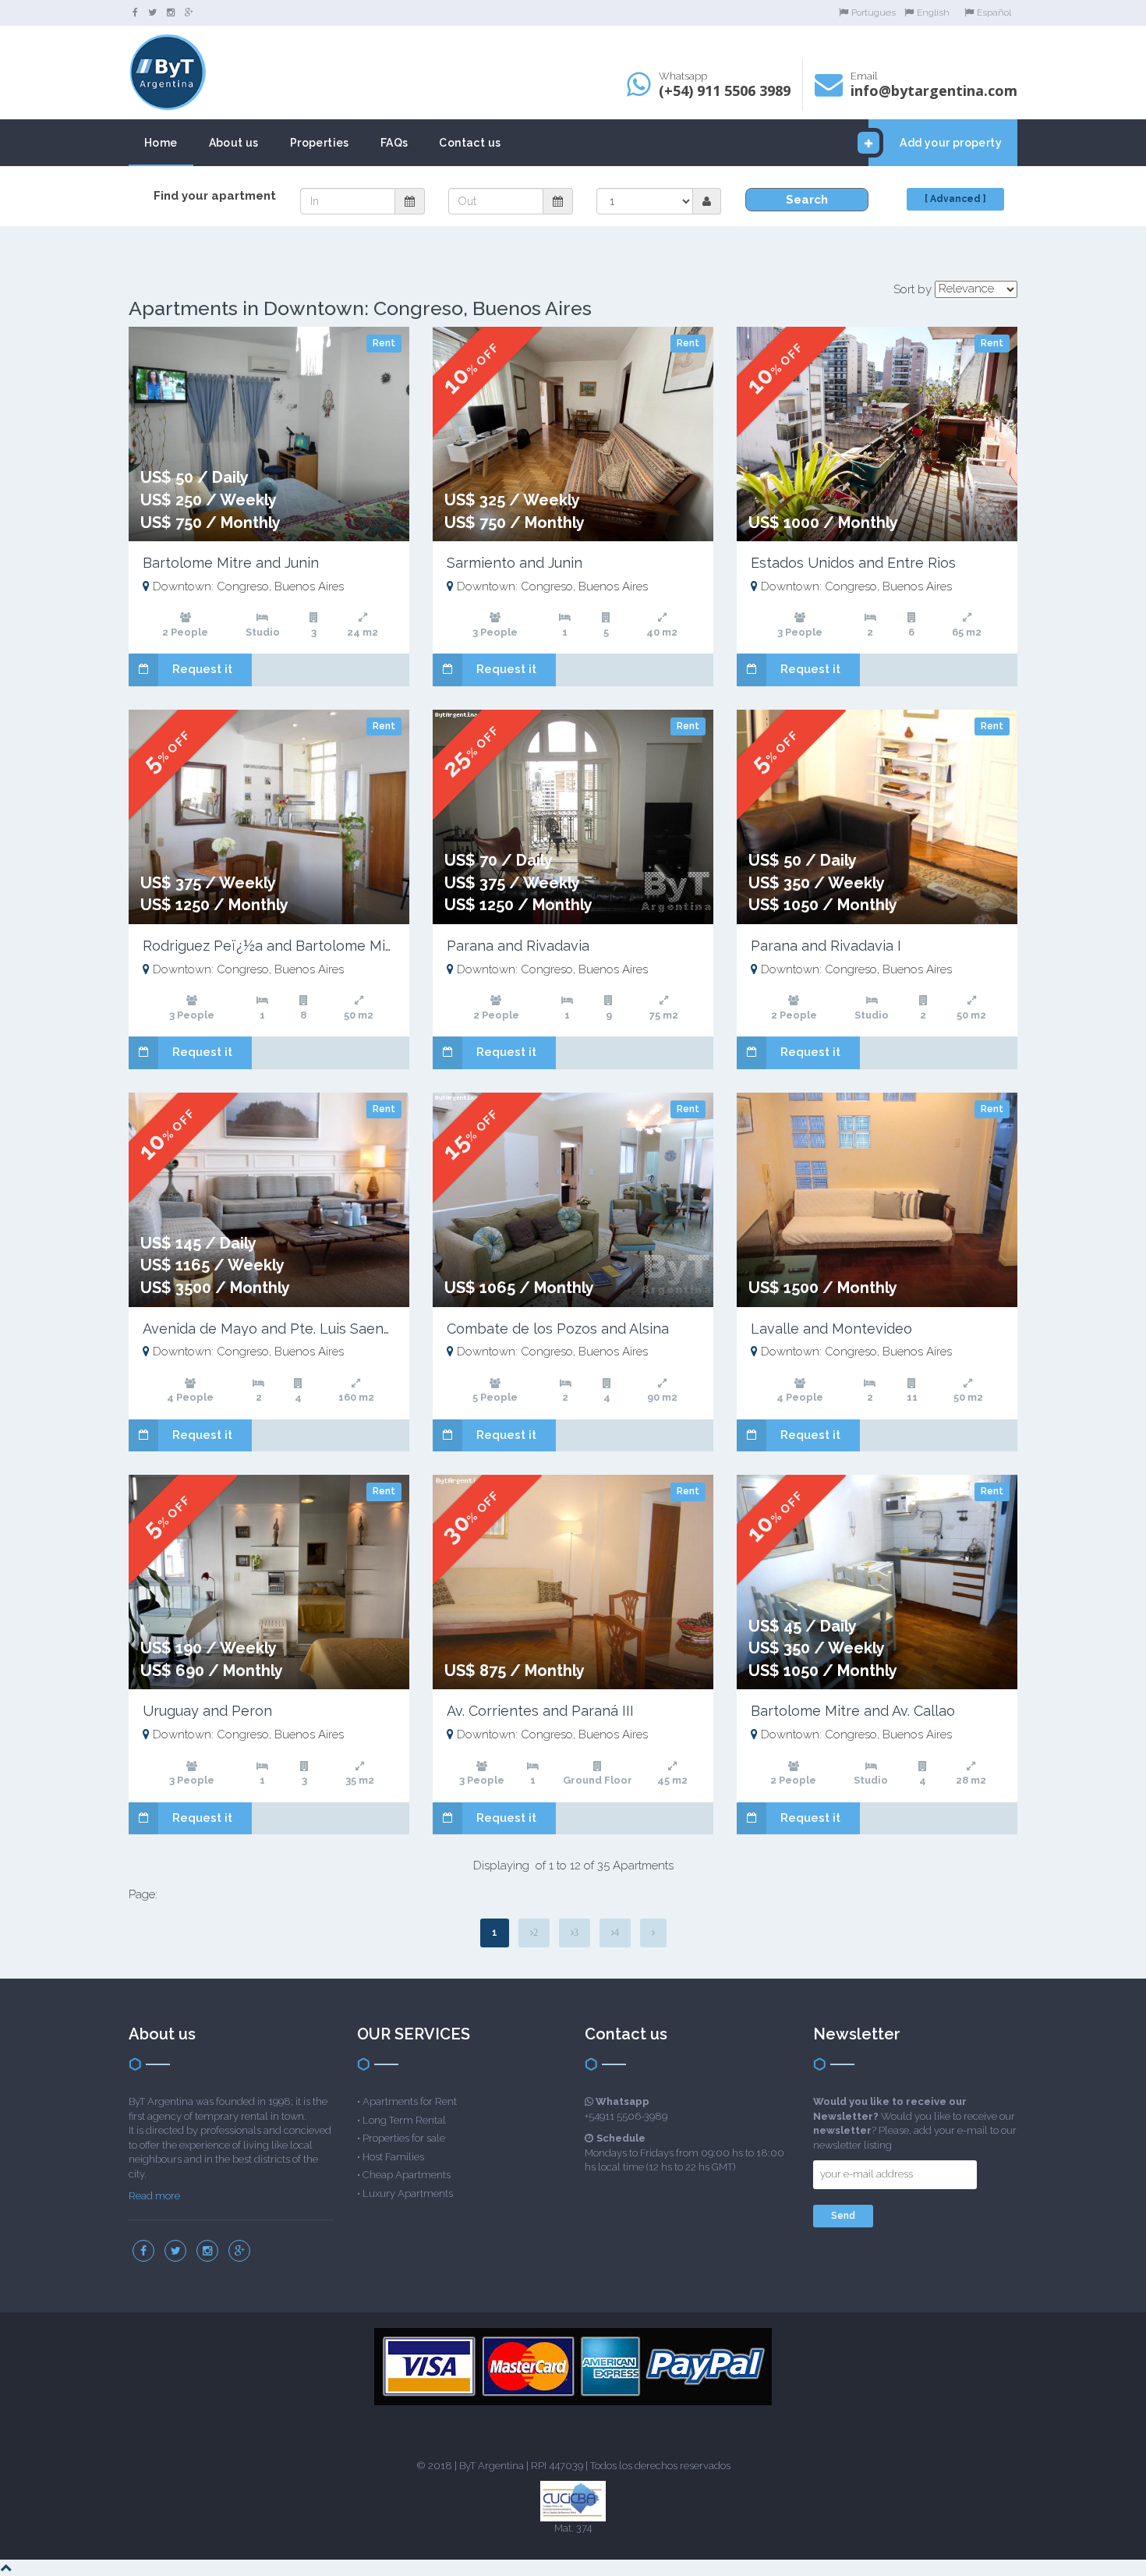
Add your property (951, 143)
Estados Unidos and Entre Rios (853, 563)
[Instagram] (171, 12)
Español (994, 12)
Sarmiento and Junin (515, 563)
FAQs (394, 143)
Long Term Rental (404, 2120)
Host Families (393, 2157)
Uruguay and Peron (207, 1711)
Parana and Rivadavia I (826, 946)
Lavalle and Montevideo (831, 1329)
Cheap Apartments (407, 2175)
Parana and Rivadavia (518, 946)
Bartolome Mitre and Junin (231, 563)
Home (161, 143)
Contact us (470, 143)
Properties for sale (404, 2138)
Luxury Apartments (408, 2193)
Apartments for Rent (410, 2101)
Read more (154, 2196)
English (933, 12)
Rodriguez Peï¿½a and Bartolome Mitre (274, 946)
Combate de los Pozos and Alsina (558, 1329)
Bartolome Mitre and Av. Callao (853, 1711)
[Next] (653, 1933)
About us (234, 143)
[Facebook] (135, 12)
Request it (202, 669)
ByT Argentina (492, 2466)
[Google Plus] (189, 12)
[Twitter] (152, 12)
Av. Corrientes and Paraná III (540, 1711)
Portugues (874, 12)
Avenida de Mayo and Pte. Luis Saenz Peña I (290, 1329)
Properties (320, 143)
